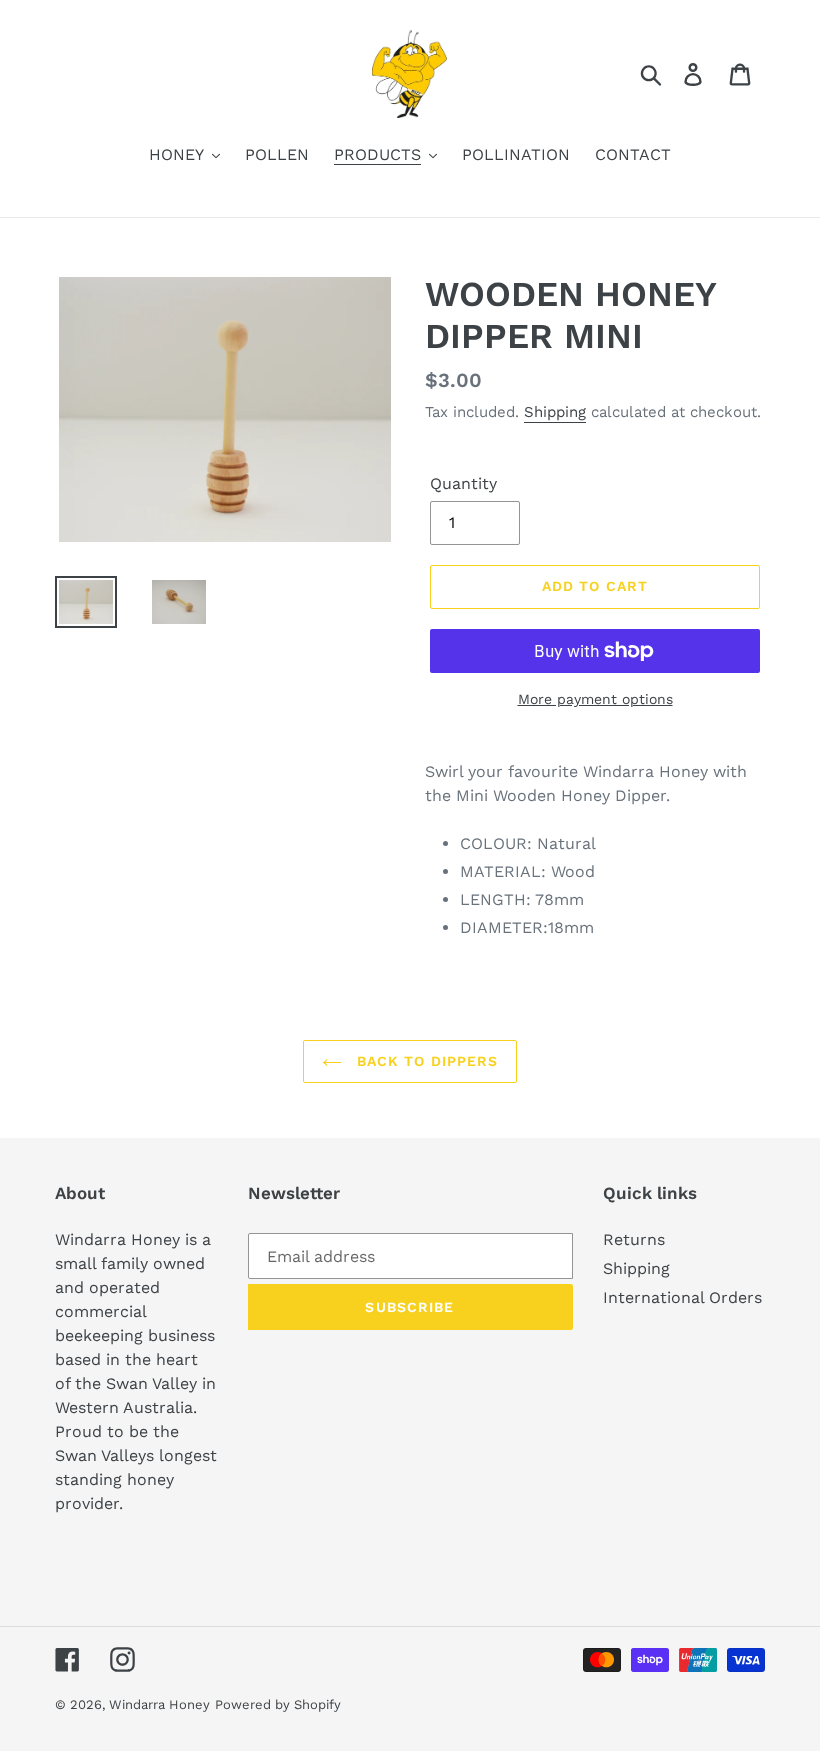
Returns (634, 1239)
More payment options (595, 699)
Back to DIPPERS (425, 1061)
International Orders (682, 1297)
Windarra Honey (159, 1704)
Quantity (463, 483)
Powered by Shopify (278, 1704)
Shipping (555, 412)
